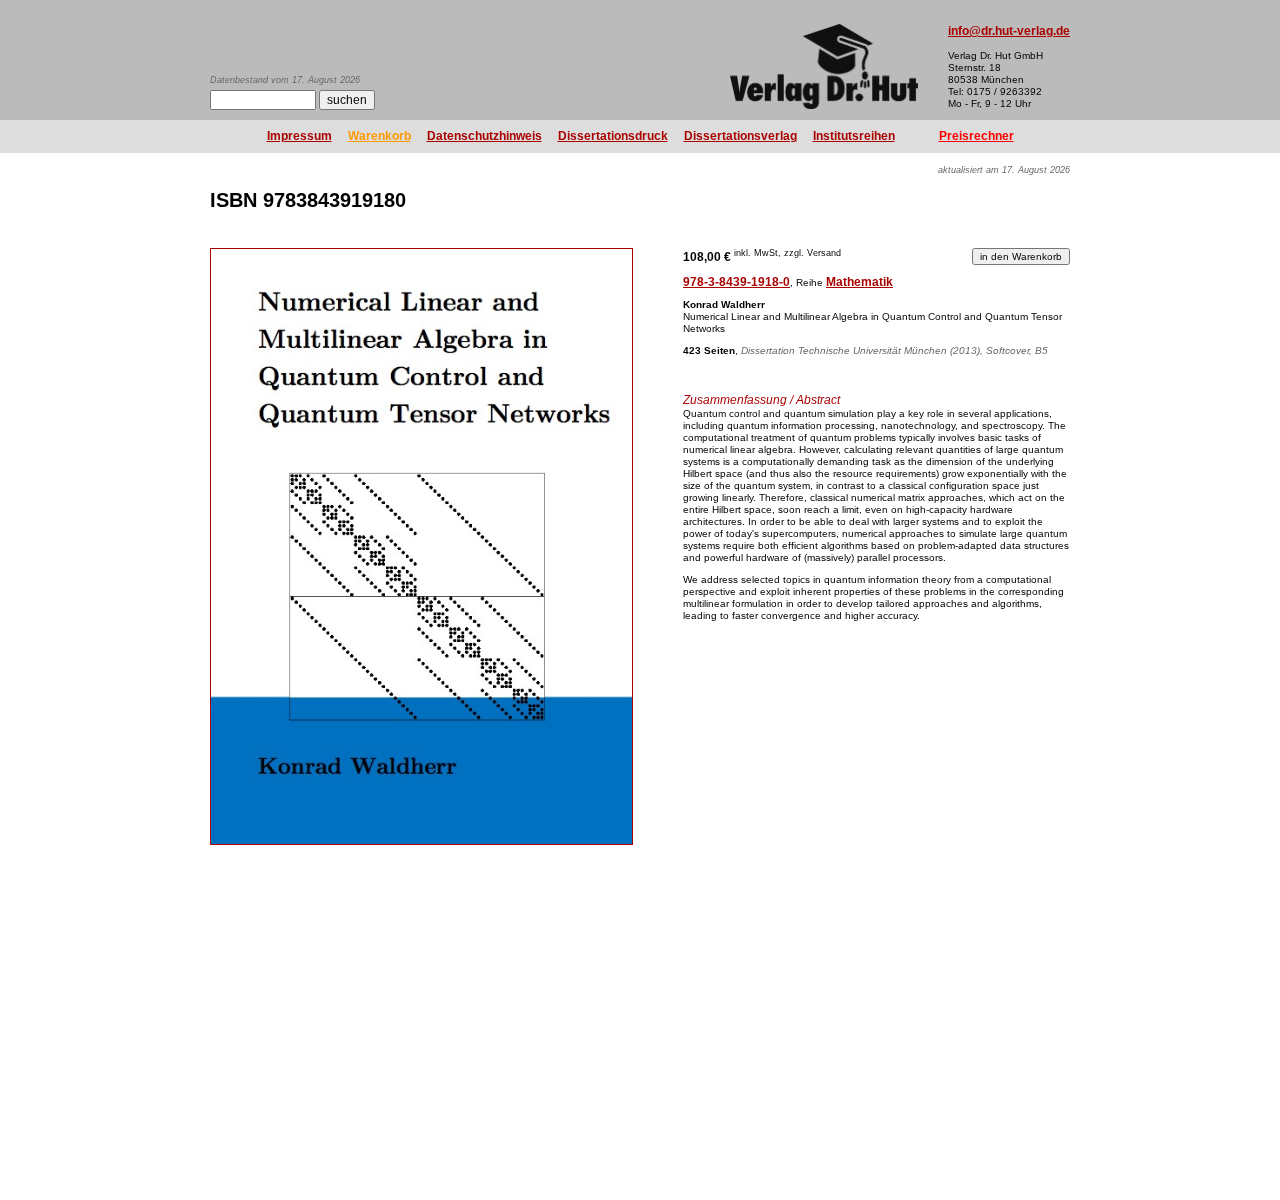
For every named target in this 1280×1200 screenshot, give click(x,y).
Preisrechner (976, 136)
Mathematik (859, 282)
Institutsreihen (854, 136)
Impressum (299, 136)
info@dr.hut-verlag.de (1009, 31)
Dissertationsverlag (740, 136)
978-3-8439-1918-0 (736, 282)
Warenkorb (379, 136)
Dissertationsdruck (613, 136)
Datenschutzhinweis (484, 136)
